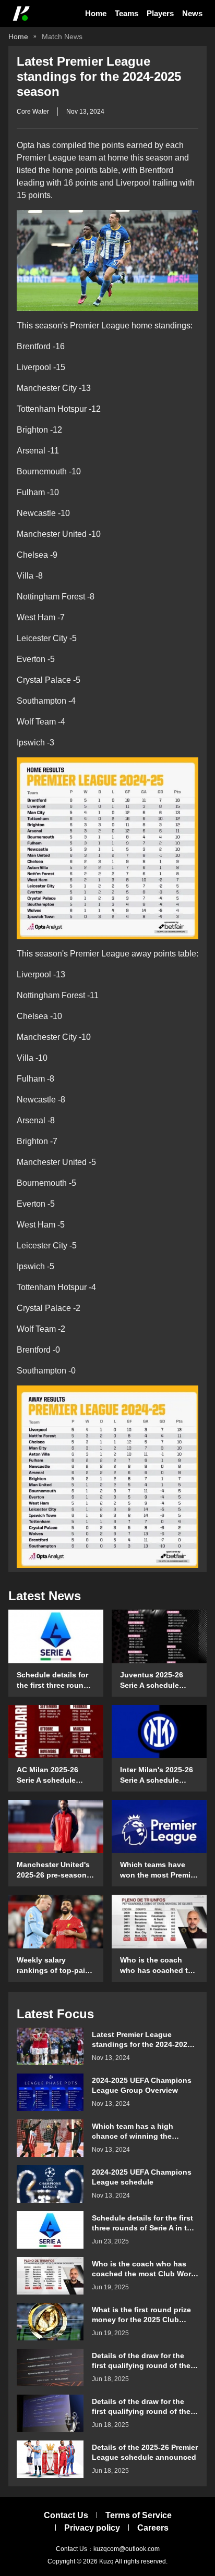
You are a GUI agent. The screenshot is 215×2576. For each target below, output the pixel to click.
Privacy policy (92, 2528)
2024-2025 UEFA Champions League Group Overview (142, 2085)
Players (160, 13)
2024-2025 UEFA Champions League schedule (142, 2177)
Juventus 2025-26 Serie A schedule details (152, 1680)
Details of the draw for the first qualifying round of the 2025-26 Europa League (141, 2360)
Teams (127, 13)
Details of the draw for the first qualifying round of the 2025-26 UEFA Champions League (141, 2406)
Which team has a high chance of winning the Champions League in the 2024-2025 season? (138, 2131)
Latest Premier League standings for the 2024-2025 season (142, 2039)
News (192, 13)
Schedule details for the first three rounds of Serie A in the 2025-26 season (55, 1680)
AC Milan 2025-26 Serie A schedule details (47, 1775)
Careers (153, 2528)
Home (96, 13)
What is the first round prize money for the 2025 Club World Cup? (141, 2315)
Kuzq (106, 2561)
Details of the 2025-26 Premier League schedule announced (145, 2452)
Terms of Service (139, 2515)
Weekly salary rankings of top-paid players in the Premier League (55, 1966)
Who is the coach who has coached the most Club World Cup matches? (158, 1966)
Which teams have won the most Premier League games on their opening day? (159, 1870)
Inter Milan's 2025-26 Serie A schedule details (157, 1775)
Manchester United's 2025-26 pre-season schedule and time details (53, 1870)
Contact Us (66, 2515)
